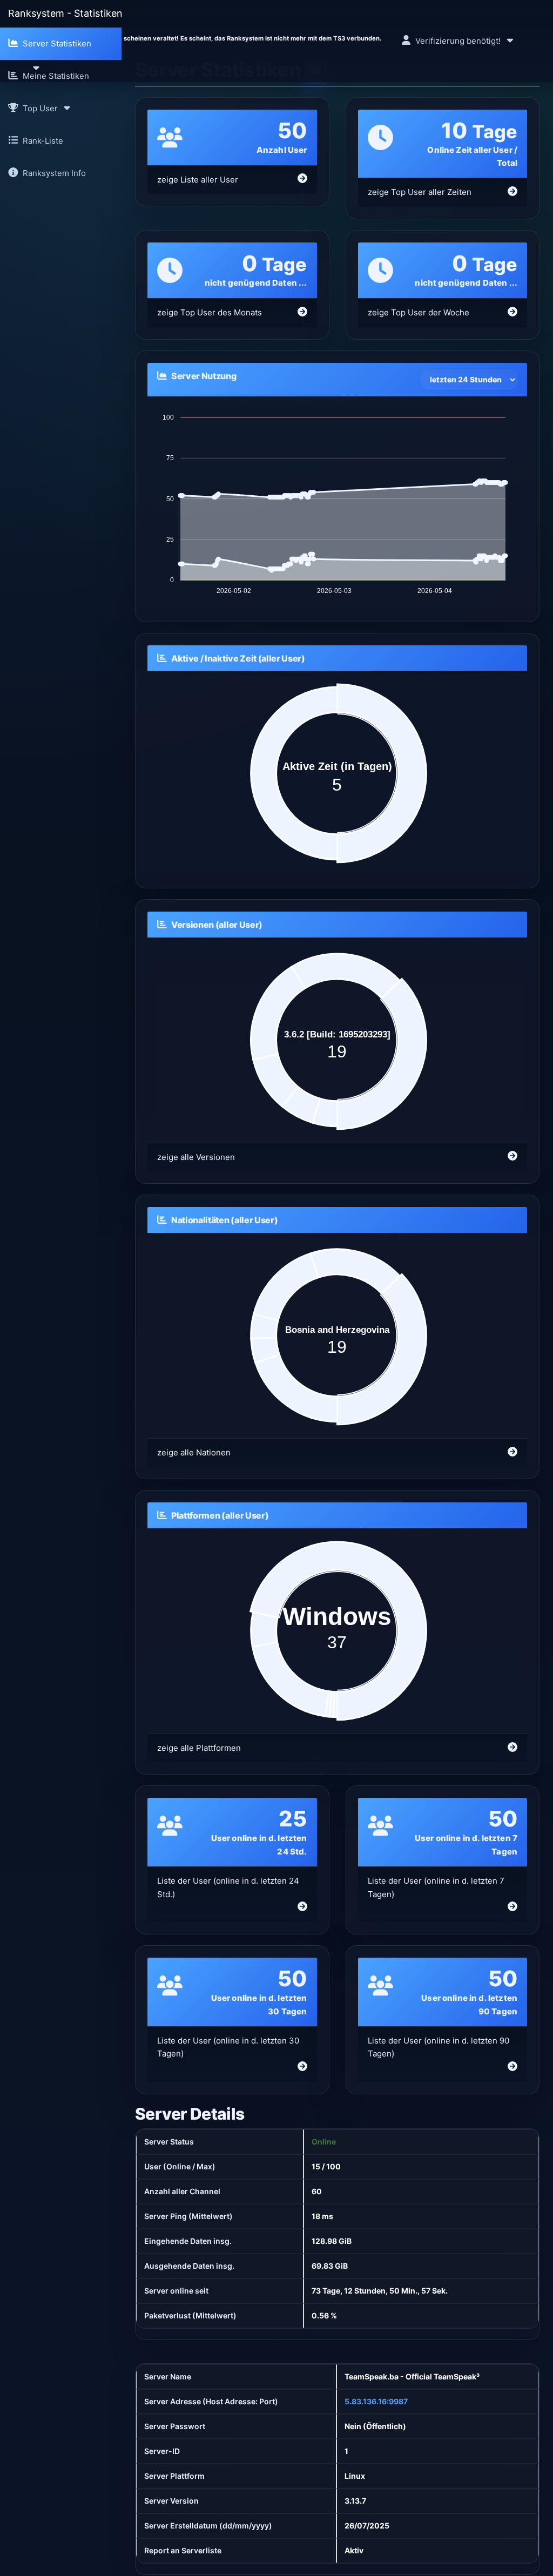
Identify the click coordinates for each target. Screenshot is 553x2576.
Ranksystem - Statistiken (65, 13)
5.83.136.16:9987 (376, 2401)
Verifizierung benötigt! (458, 41)
